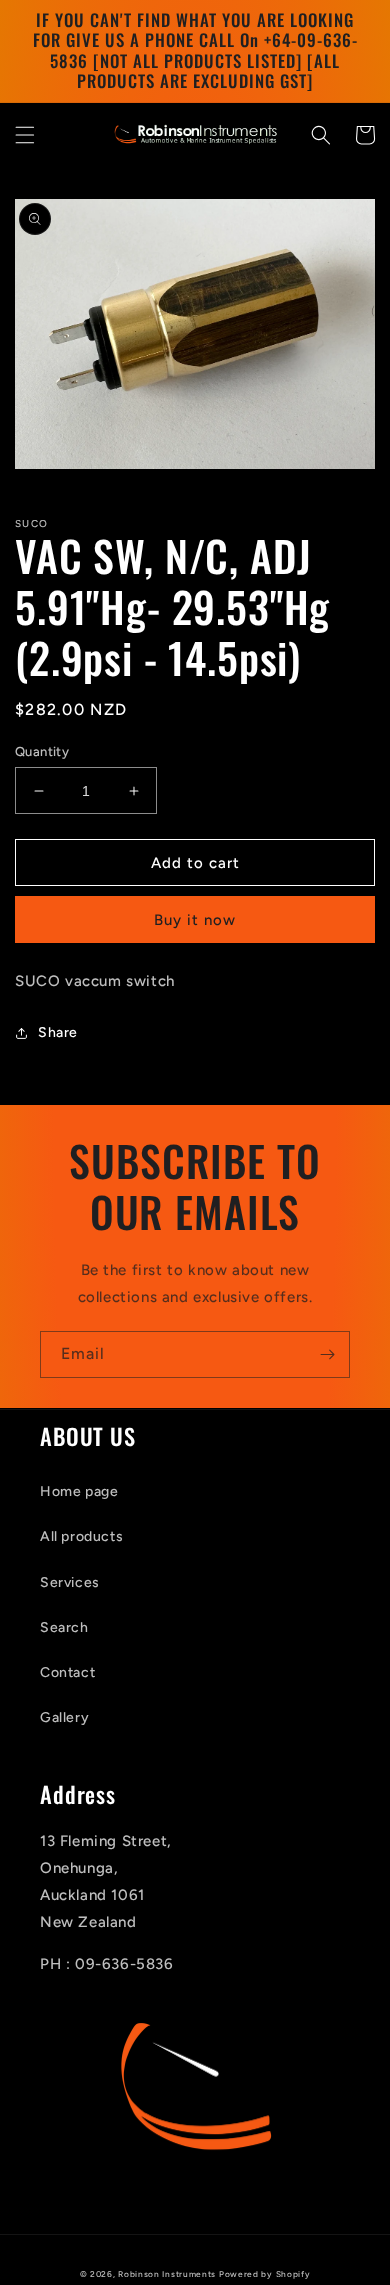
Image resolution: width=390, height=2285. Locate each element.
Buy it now (195, 920)
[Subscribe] (327, 1354)
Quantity (42, 751)
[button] (25, 135)
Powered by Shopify (265, 2274)
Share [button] (58, 1032)
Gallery (64, 1717)
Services (70, 1582)
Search (64, 1627)
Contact (67, 1672)
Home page (79, 1491)
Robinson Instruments (167, 2274)
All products (81, 1536)
